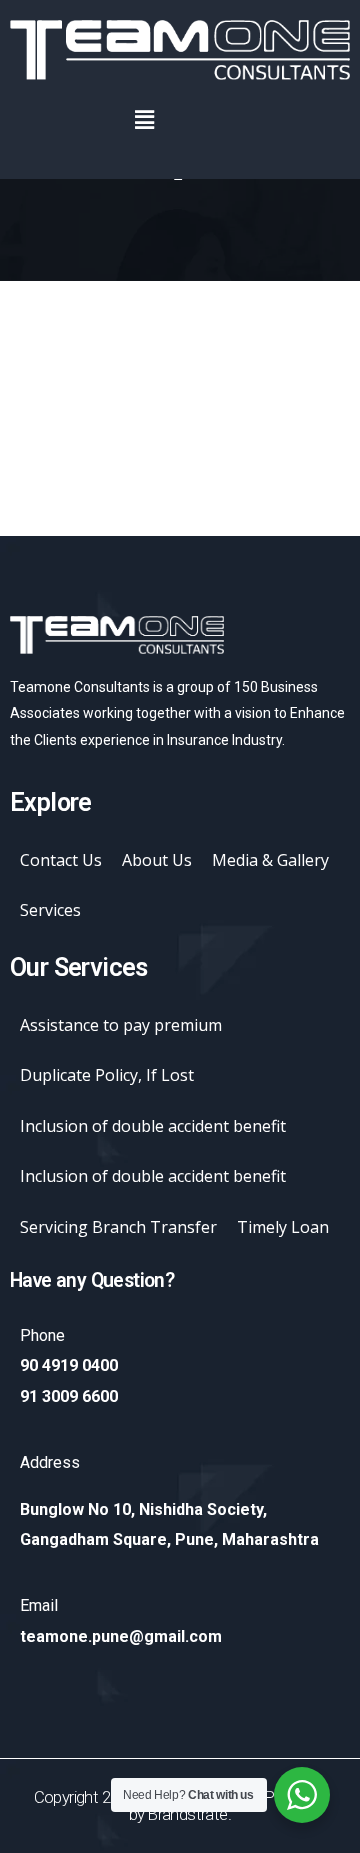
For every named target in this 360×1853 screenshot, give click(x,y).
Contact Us (61, 860)
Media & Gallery (270, 860)
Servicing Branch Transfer (118, 1227)
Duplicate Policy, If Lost (107, 1075)
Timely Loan (283, 1227)
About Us (157, 860)
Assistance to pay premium (121, 1025)
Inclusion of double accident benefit (153, 1126)
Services (50, 910)
